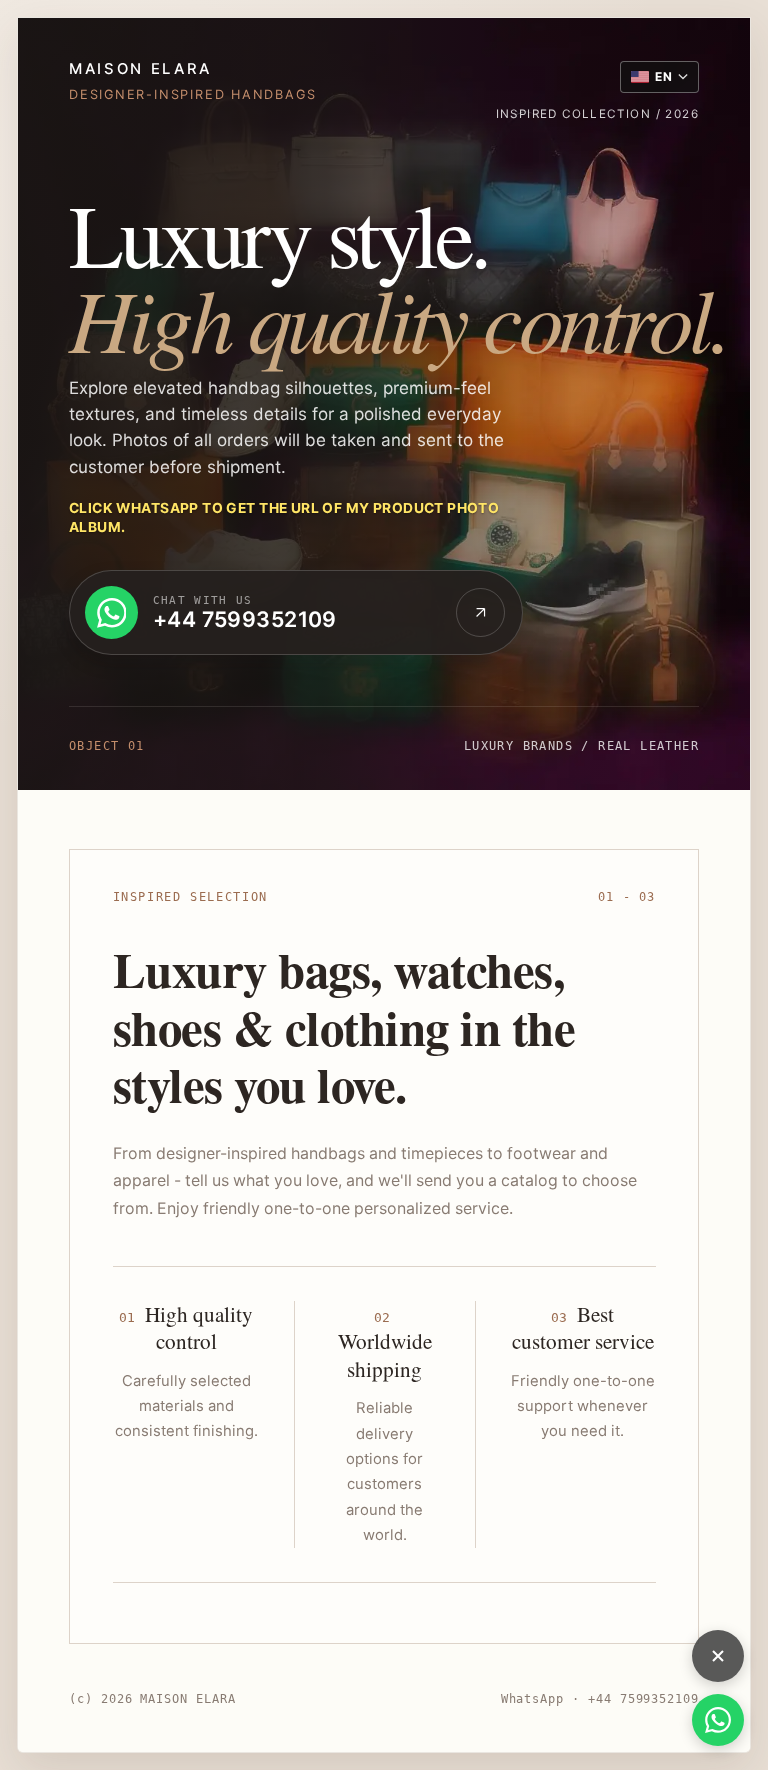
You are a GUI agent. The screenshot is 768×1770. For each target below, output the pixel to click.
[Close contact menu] (718, 1656)
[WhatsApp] (718, 1720)
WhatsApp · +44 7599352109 (600, 1699)
